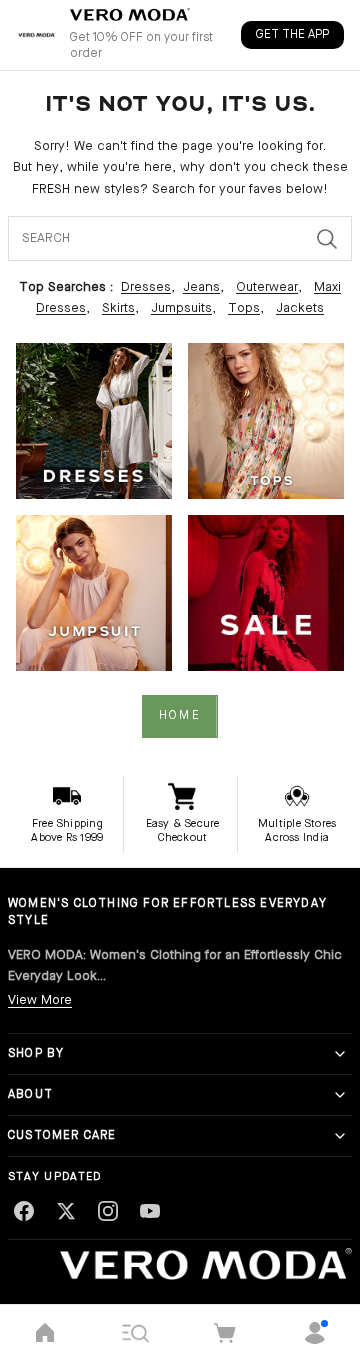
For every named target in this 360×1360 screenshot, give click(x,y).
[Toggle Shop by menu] (340, 1054)
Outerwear (267, 287)
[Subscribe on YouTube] (150, 1211)
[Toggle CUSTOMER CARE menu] (340, 1136)
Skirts (118, 308)
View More (40, 1000)
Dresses (146, 287)
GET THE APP (292, 35)
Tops (244, 308)
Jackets (300, 308)
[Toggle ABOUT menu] (340, 1095)
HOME (180, 716)
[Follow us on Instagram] (108, 1211)
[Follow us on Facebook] (24, 1211)
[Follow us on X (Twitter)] (66, 1211)
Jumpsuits (181, 308)
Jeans (201, 287)
